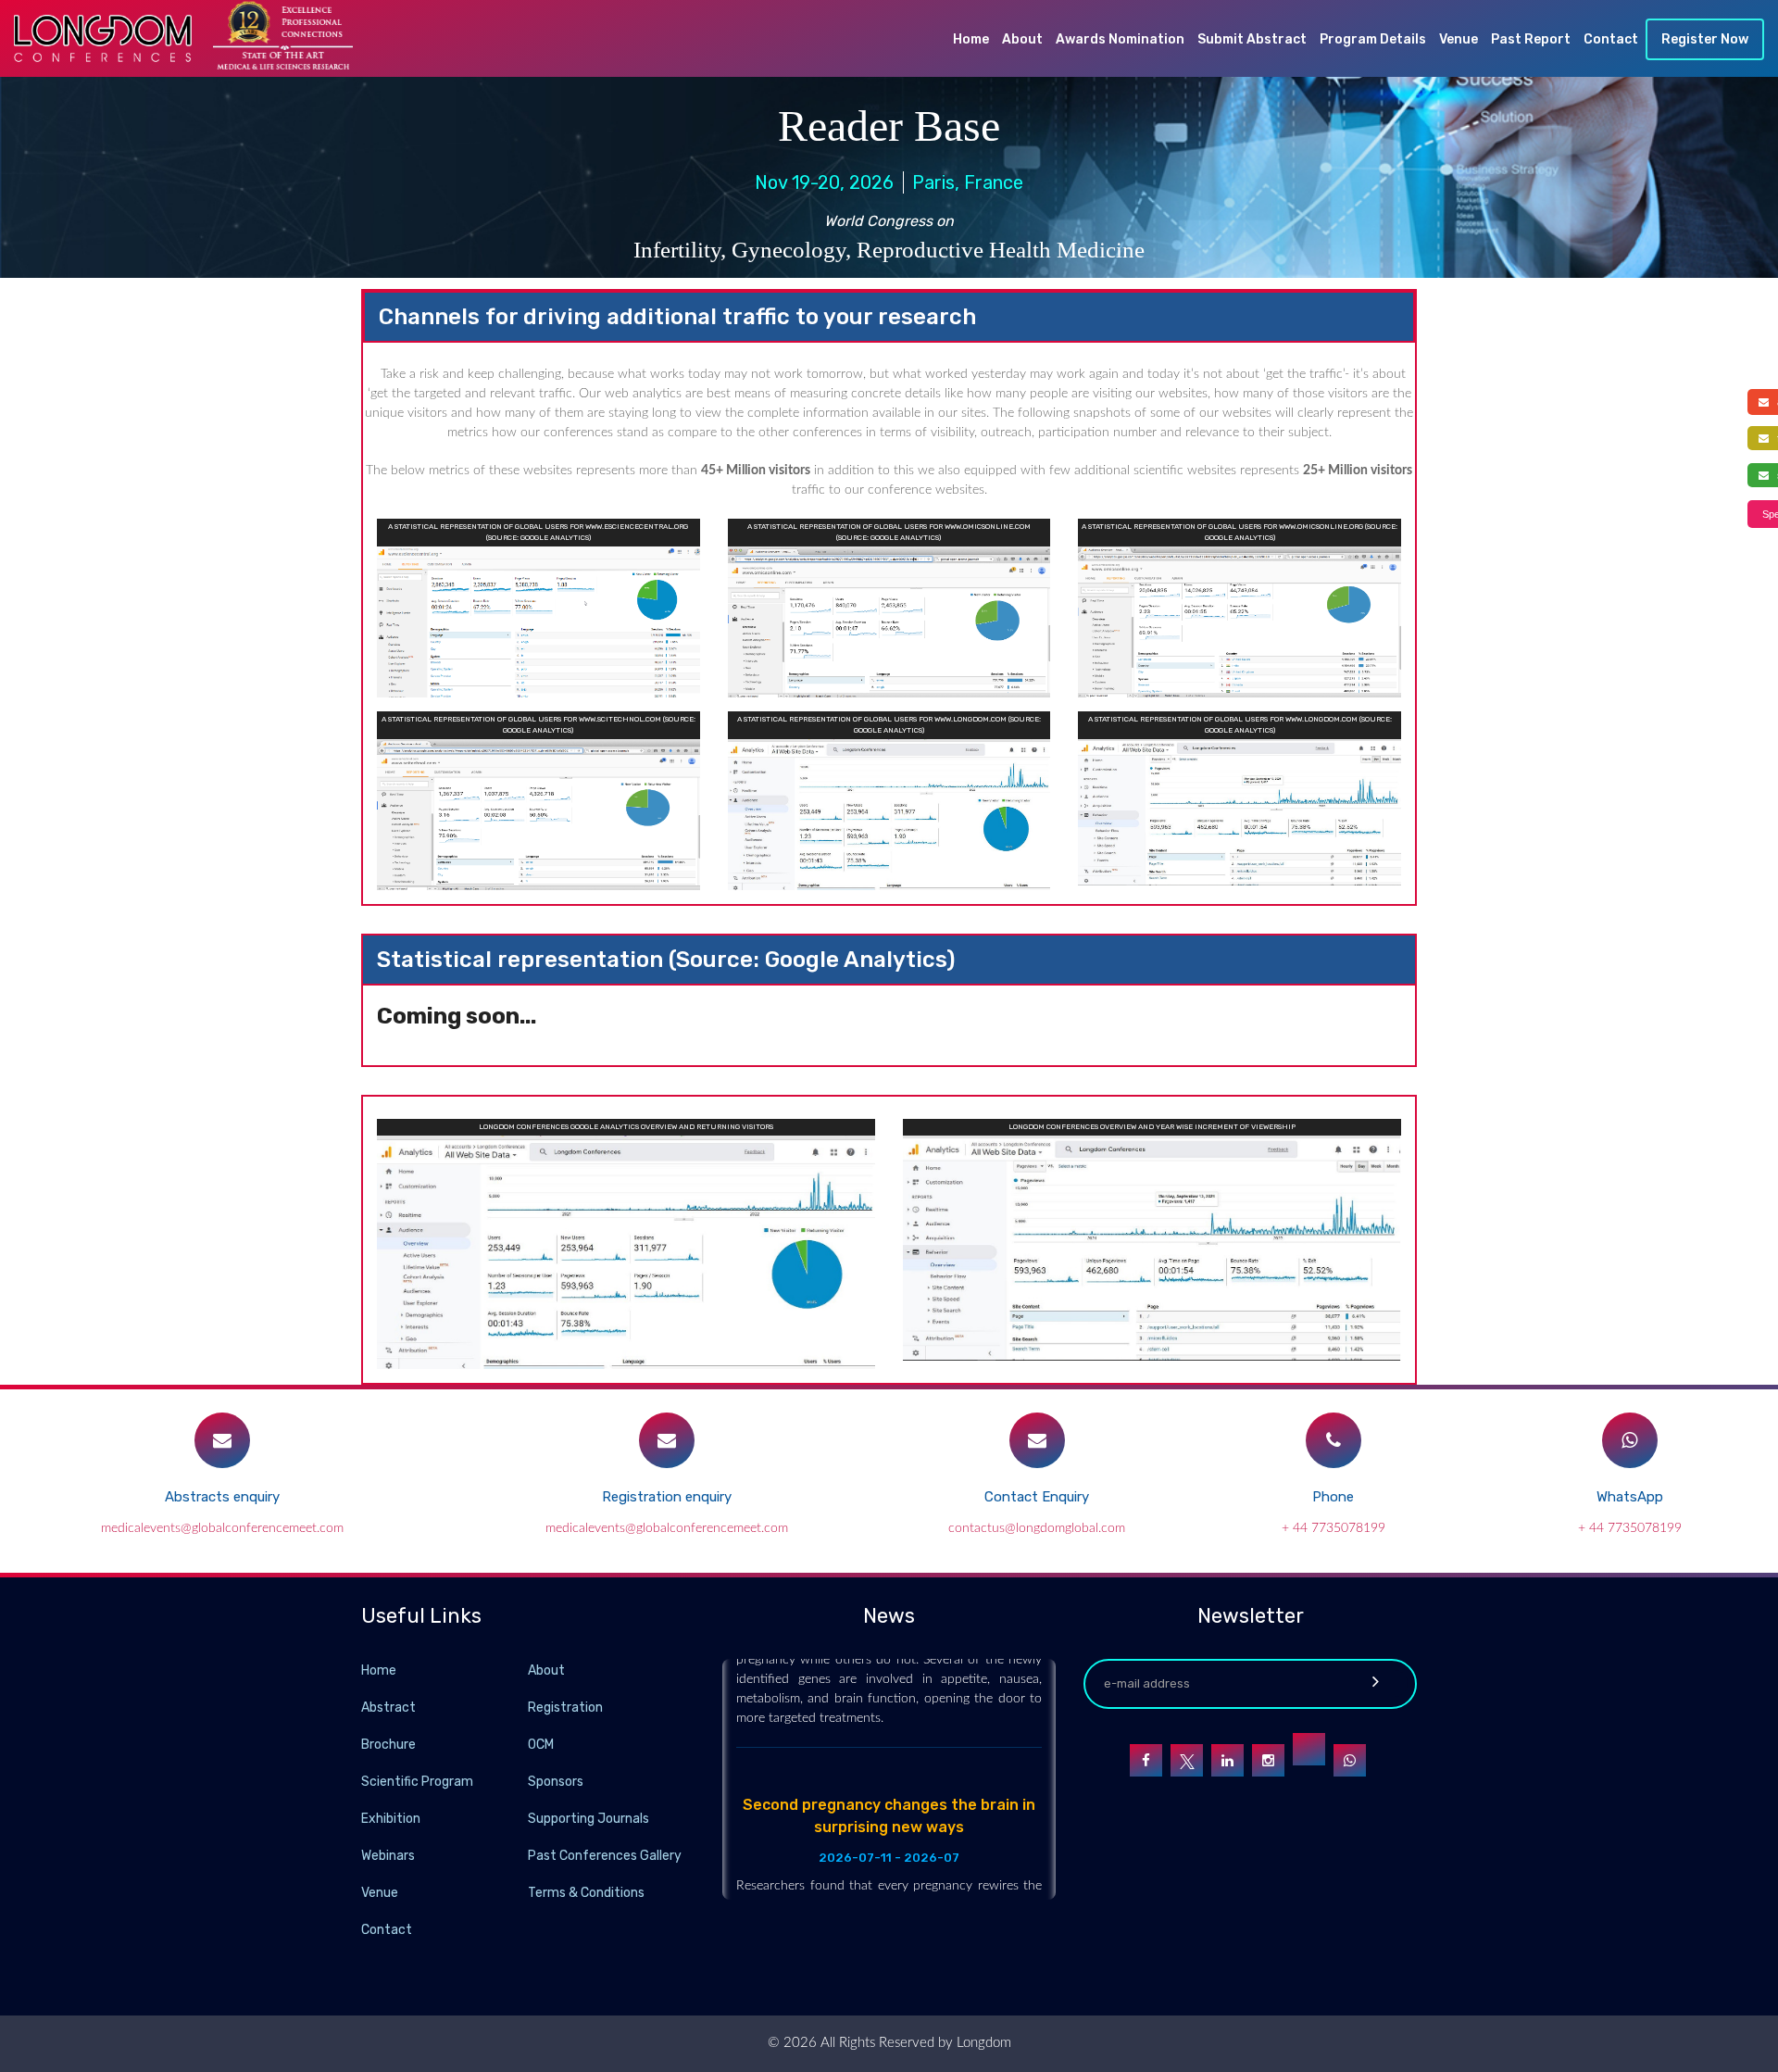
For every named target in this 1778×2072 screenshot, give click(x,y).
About (1022, 39)
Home (971, 39)
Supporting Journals (588, 1819)
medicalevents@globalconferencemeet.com (222, 1528)
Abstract (388, 1708)
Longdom (982, 2043)
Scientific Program (417, 1782)
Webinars (388, 1856)
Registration (565, 1708)
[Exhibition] (526, 1818)
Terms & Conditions (586, 1893)
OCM (541, 1745)
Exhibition (391, 1819)
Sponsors (556, 1782)
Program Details (1373, 39)
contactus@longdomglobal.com (1037, 1528)
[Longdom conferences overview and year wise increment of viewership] (1152, 1247)
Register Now (1705, 39)
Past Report (1531, 39)
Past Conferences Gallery (605, 1856)
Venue (1459, 39)
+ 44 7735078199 (1333, 1528)
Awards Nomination (1120, 39)
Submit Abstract (1252, 39)
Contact (1611, 39)
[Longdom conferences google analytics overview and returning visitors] (626, 1251)
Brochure (388, 1745)
